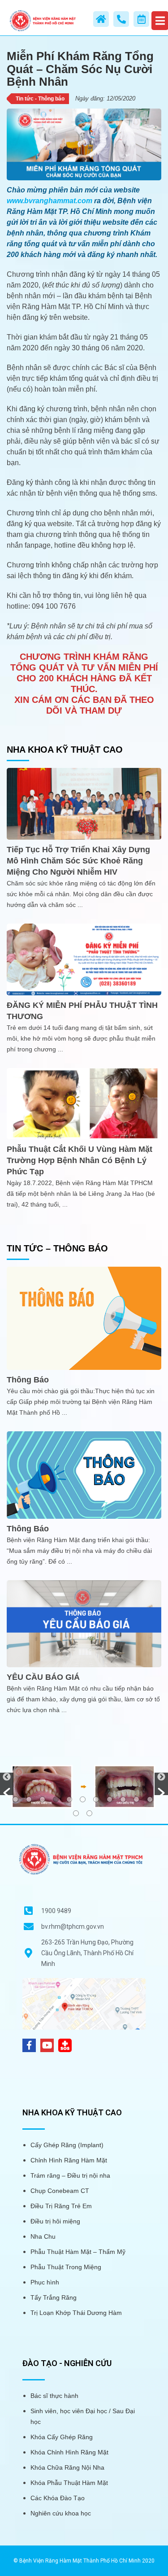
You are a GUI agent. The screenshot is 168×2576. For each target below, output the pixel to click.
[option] (84, 1786)
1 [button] (15, 1799)
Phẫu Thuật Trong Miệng (66, 2267)
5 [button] (69, 1799)
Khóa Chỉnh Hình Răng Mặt (69, 2452)
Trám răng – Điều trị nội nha (70, 2175)
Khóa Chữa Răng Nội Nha (67, 2467)
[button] (7, 1784)
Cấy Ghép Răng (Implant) (67, 2145)
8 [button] (110, 1799)
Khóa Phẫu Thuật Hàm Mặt (69, 2483)
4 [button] (56, 1799)
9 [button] (123, 1799)
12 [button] (76, 1813)
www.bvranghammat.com (50, 201)
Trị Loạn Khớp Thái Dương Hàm (76, 2313)
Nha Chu (43, 2236)
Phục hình (45, 2282)
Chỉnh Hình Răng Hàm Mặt (69, 2160)
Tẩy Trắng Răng (54, 2297)
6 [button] (83, 1799)
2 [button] (29, 1799)
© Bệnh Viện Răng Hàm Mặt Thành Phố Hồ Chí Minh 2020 (84, 2561)
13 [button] (89, 1813)
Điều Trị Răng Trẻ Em (61, 2206)
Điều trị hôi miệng (55, 2221)
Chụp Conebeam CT (60, 2191)
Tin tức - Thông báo (40, 99)
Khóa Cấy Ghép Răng (62, 2437)
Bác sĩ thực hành (54, 2396)
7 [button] (96, 1799)
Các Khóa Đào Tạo (58, 2498)
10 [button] (136, 1799)
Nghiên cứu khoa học (61, 2513)
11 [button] (150, 1799)
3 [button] (42, 1799)
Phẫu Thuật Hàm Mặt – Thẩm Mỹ (78, 2252)
